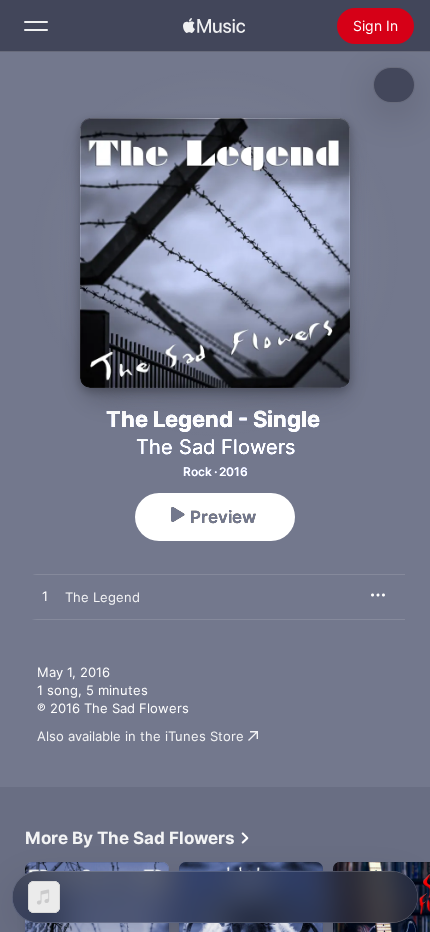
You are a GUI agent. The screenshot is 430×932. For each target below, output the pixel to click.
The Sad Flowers (215, 447)
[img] (214, 26)
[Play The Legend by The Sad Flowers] (45, 597)
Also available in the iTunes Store (140, 736)
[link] (138, 838)
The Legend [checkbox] (102, 597)
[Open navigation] (36, 26)
